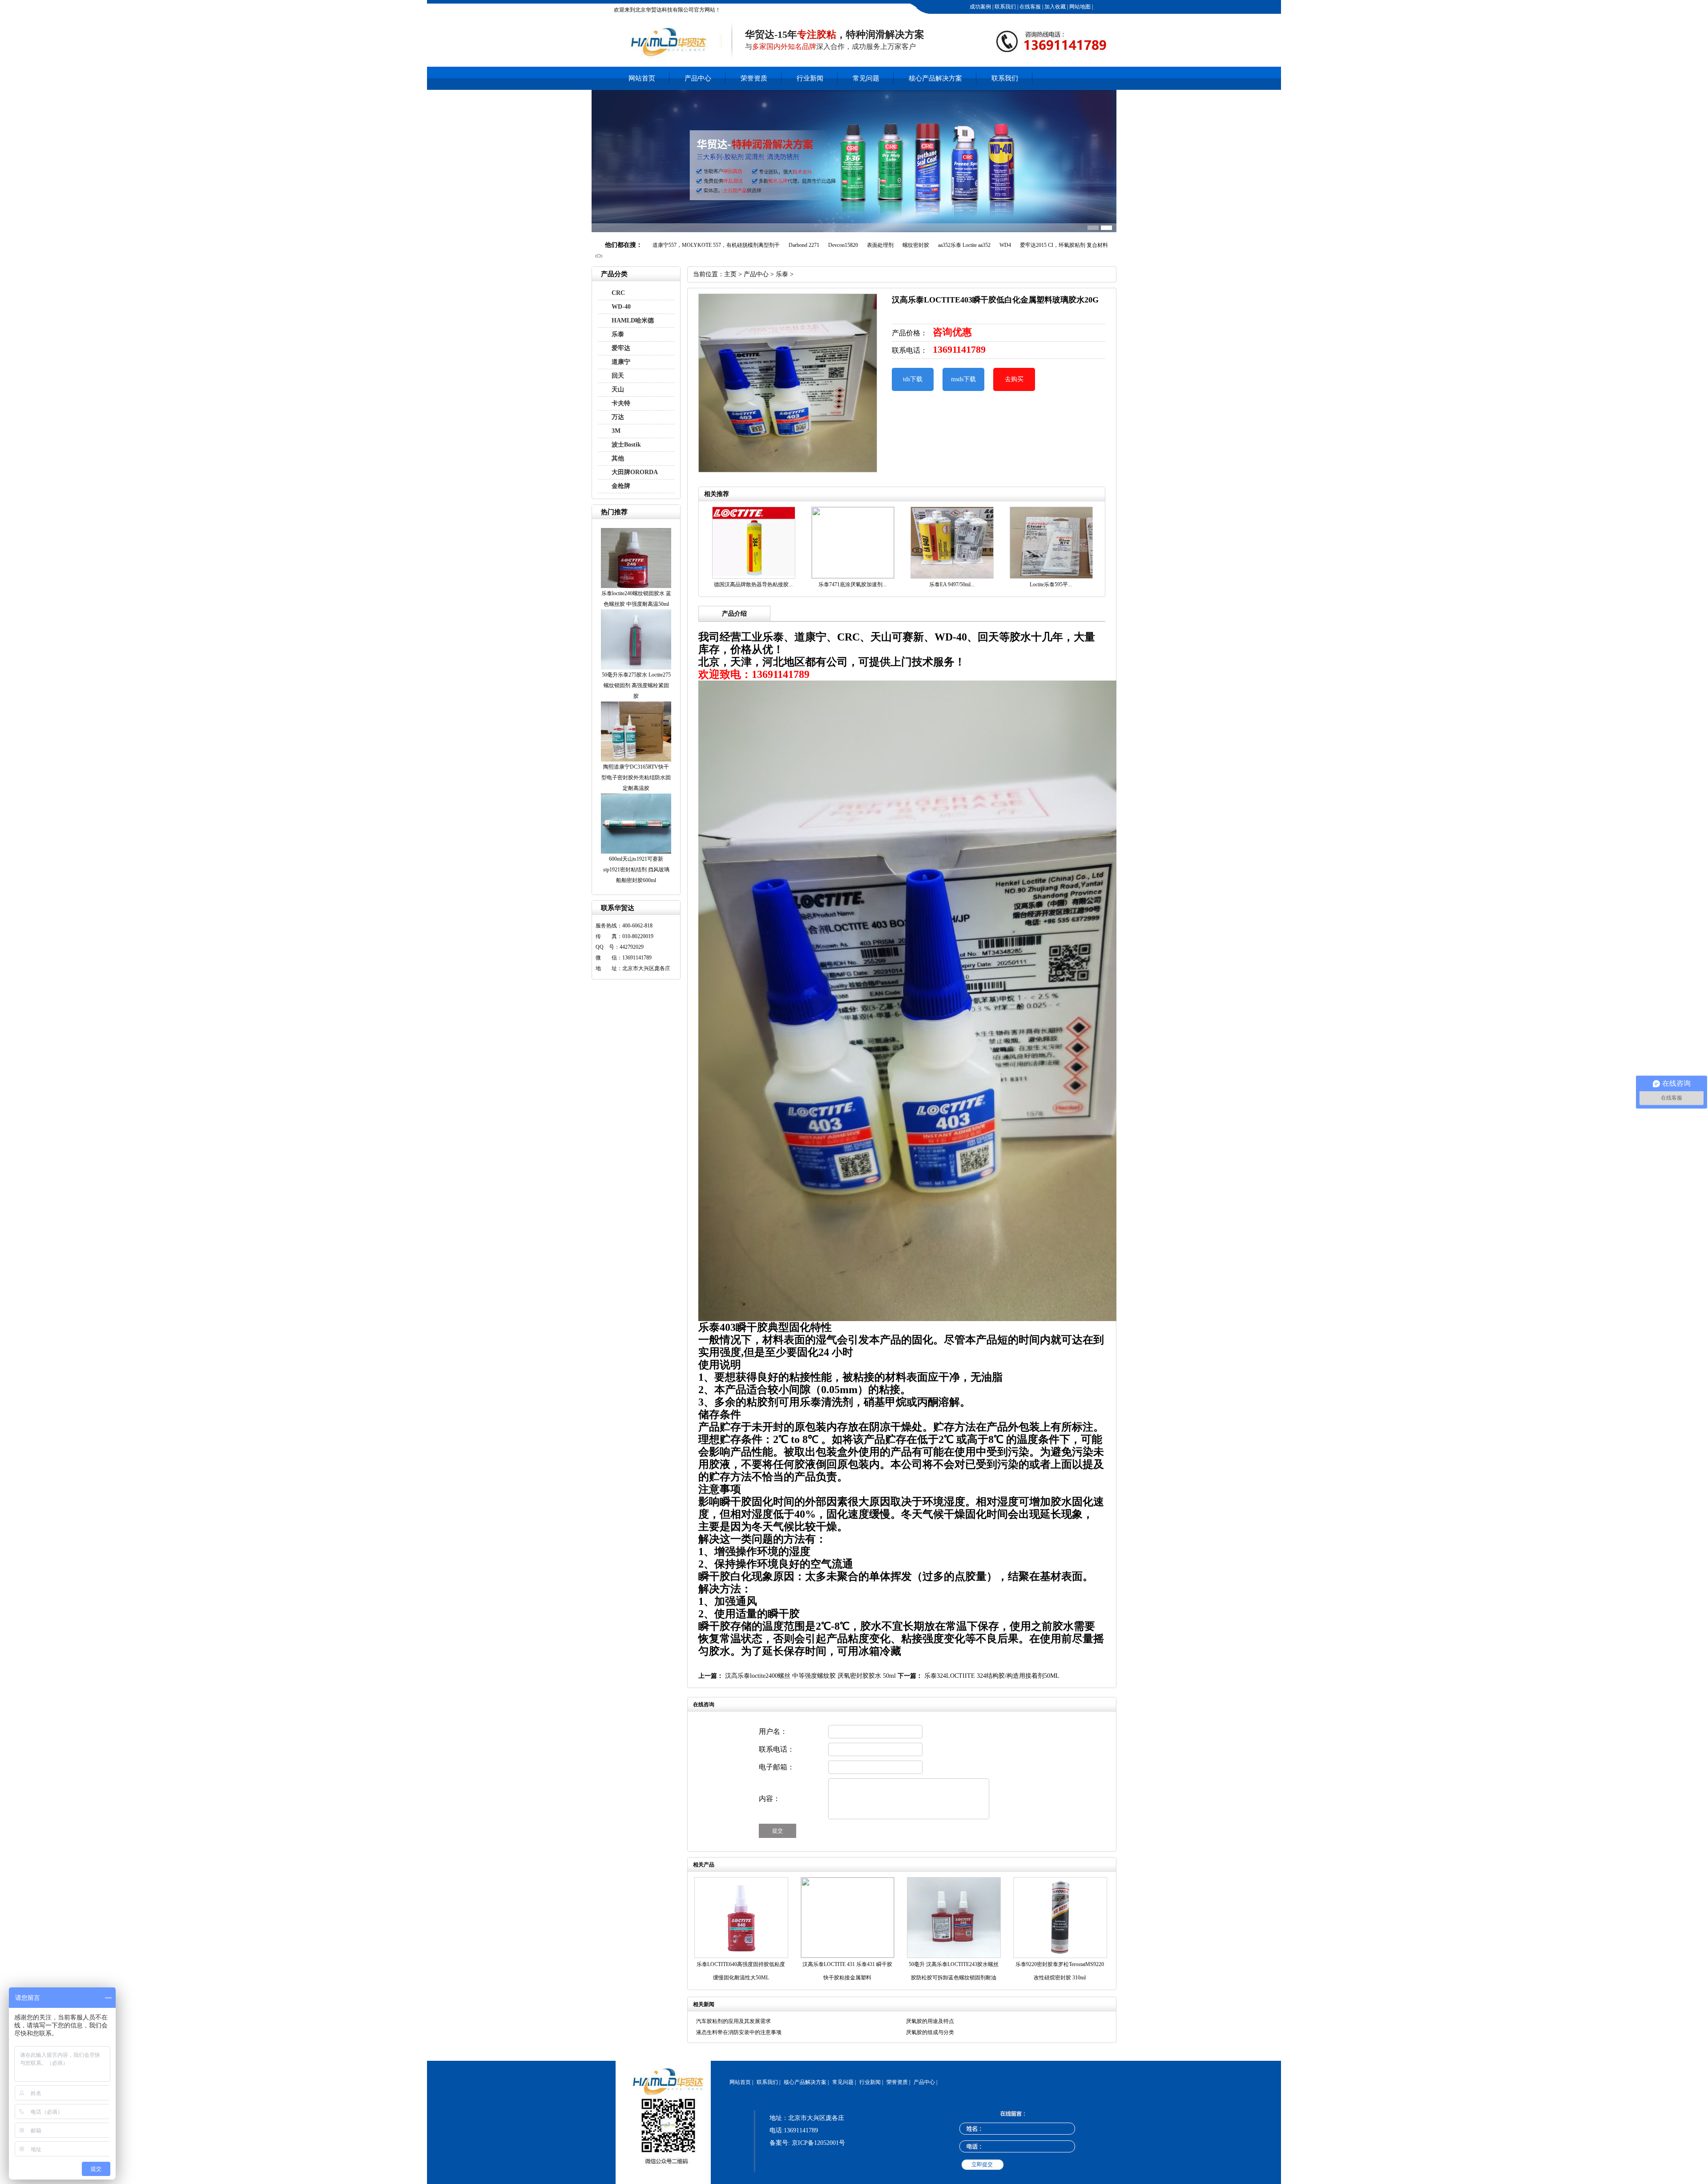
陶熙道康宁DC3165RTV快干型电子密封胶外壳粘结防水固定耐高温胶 (636, 778)
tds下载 (913, 379)
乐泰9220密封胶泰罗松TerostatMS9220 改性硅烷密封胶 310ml (1060, 1971)
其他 (618, 458)
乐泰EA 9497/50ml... (952, 584)
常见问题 (866, 78)
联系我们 (1005, 7)
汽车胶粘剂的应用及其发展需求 (733, 2021)
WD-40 (621, 307)
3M (616, 431)
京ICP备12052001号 (818, 2143)
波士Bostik (626, 445)
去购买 (1014, 379)
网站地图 (1079, 7)
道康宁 (621, 362)
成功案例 (980, 7)
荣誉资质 (754, 78)
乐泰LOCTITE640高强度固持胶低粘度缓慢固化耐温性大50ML (741, 1971)
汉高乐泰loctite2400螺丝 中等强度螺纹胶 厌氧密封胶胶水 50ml (810, 1676)
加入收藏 (1054, 7)
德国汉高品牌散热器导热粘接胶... (753, 584)
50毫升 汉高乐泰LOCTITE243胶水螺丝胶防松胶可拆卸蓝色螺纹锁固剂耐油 (954, 1971)
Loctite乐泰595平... (1051, 584)
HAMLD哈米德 (633, 320)
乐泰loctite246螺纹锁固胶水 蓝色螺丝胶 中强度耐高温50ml (636, 599)
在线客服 (1029, 7)
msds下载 (963, 379)
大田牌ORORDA (635, 472)
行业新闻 (810, 78)
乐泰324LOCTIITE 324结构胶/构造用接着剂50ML (992, 1676)
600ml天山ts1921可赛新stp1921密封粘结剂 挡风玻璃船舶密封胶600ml (636, 870)
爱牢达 (621, 348)
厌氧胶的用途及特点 (930, 2021)
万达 (618, 417)
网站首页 (642, 78)
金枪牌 (621, 486)
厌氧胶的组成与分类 (930, 2032)
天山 (618, 389)
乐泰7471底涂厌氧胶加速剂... (852, 584)
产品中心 (698, 78)
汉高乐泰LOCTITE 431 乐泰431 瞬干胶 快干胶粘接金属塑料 (847, 1971)
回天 (618, 376)
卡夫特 (621, 403)
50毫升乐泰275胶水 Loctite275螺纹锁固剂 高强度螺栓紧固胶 (636, 685)
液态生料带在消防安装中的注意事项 (739, 2032)
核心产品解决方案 (935, 78)
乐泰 (618, 334)
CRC (618, 293)
